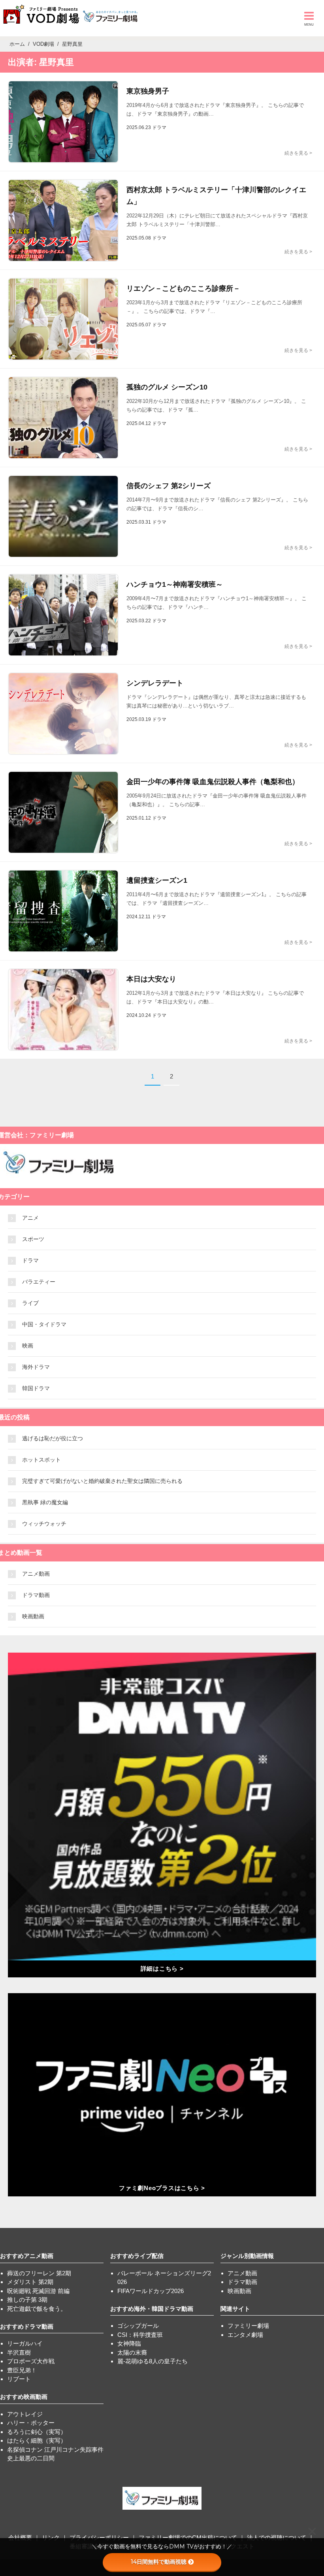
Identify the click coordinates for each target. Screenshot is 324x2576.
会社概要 (20, 2538)
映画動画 (33, 1616)
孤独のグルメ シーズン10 (167, 387)
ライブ (30, 1303)
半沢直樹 (19, 2352)
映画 (28, 1346)
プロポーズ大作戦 (31, 2361)
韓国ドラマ (36, 1388)
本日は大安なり (151, 979)
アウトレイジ (25, 2414)
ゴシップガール (138, 2326)
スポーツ (33, 1239)
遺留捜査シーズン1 (157, 880)
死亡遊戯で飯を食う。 (37, 2309)
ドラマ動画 (36, 1595)
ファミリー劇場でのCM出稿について (188, 2538)
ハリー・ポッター (31, 2423)
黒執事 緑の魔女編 (45, 1502)
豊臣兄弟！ (22, 2370)
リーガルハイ (25, 2343)
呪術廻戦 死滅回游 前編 (38, 2291)
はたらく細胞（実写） (37, 2440)
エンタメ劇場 (245, 2335)
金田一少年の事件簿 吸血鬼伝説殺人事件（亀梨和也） (213, 782)
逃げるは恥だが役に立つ (53, 1438)
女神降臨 (129, 2343)
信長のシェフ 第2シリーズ (169, 486)
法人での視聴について (277, 2538)
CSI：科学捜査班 (140, 2335)
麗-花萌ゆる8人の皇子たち (153, 2361)
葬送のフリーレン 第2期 (39, 2273)
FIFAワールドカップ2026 (151, 2291)
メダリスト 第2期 (30, 2282)
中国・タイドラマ (44, 1324)
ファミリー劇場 (248, 2326)
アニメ (30, 1218)
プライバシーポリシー (99, 2538)
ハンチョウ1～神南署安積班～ (175, 584)
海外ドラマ (36, 1367)
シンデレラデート (155, 683)
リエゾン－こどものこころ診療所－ (183, 288)
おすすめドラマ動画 (27, 2326)
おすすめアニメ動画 (27, 2256)
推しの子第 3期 (27, 2300)
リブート (19, 2379)
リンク (51, 2538)
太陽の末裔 (132, 2352)
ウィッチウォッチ (44, 1524)
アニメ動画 (36, 1574)
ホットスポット (41, 1460)
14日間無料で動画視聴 (159, 2562)
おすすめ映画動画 (24, 2397)
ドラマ (30, 1260)
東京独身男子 (148, 91)
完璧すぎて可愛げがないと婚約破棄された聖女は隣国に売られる (102, 1481)
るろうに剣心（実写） (37, 2432)
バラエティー (39, 1282)
